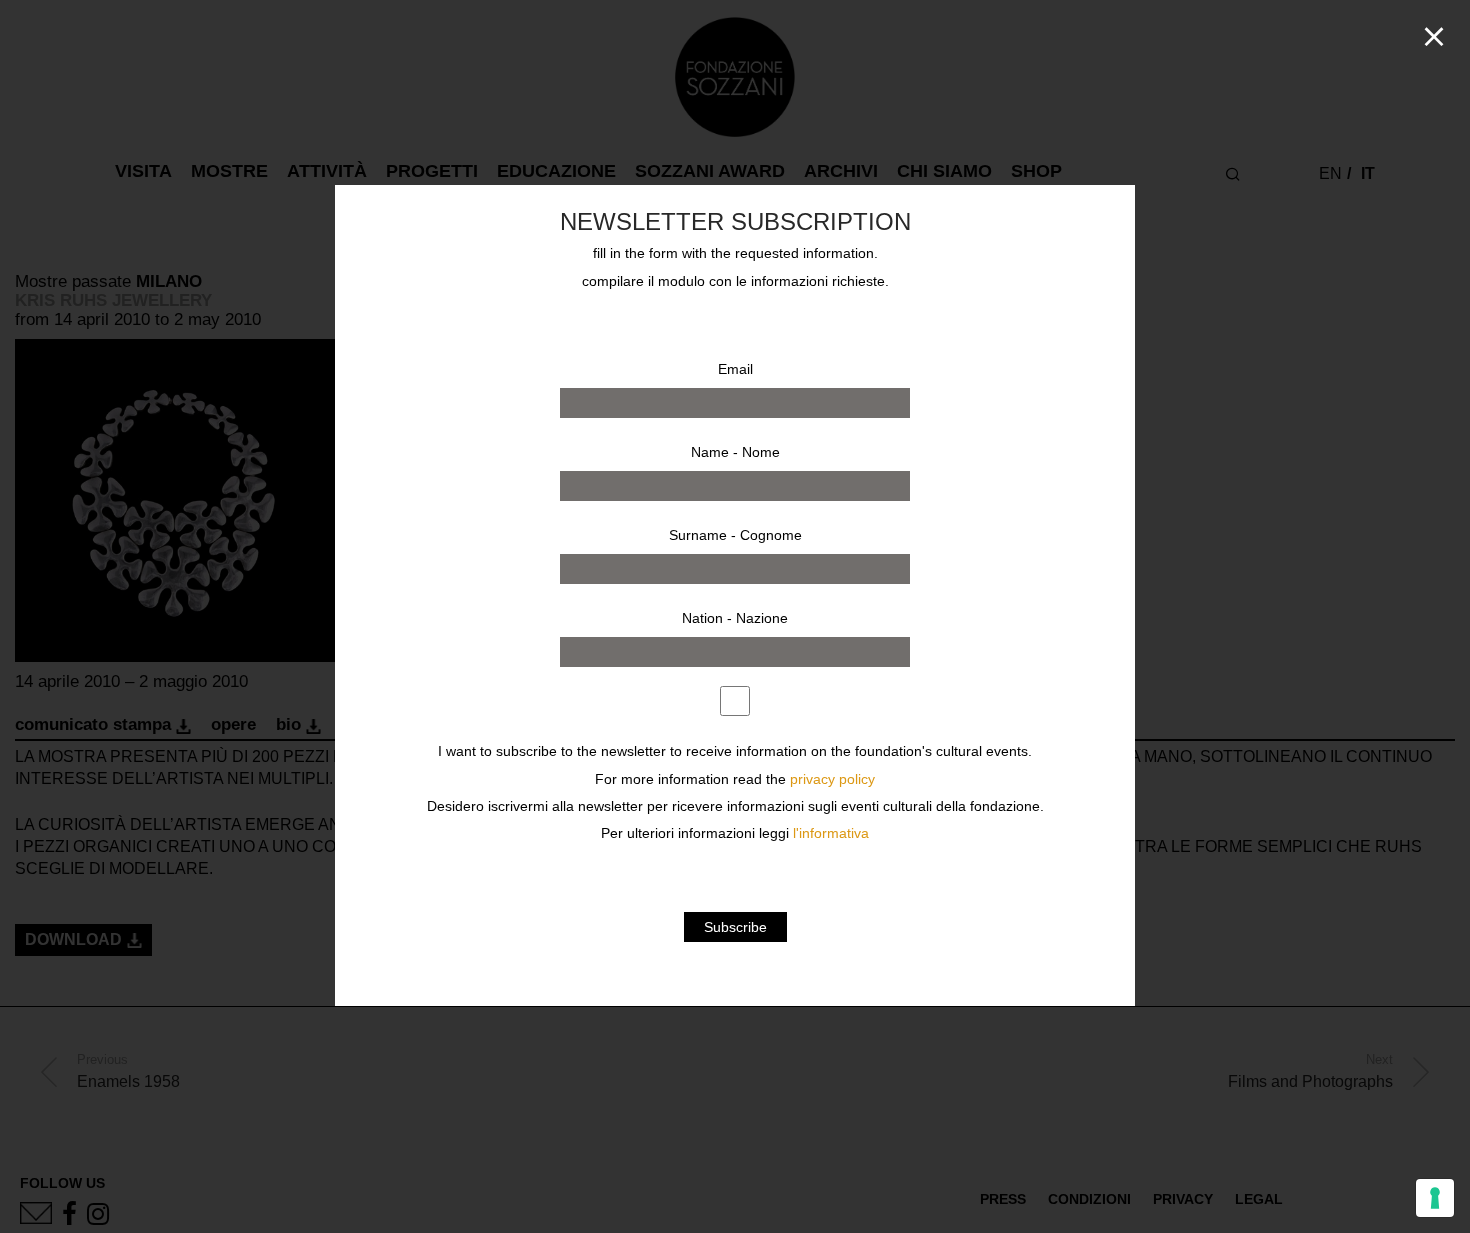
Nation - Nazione (735, 618)
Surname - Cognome (735, 535)
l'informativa (831, 833)
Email (735, 369)
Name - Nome (735, 452)
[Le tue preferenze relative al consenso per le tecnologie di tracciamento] (1435, 1198)
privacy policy (832, 779)
